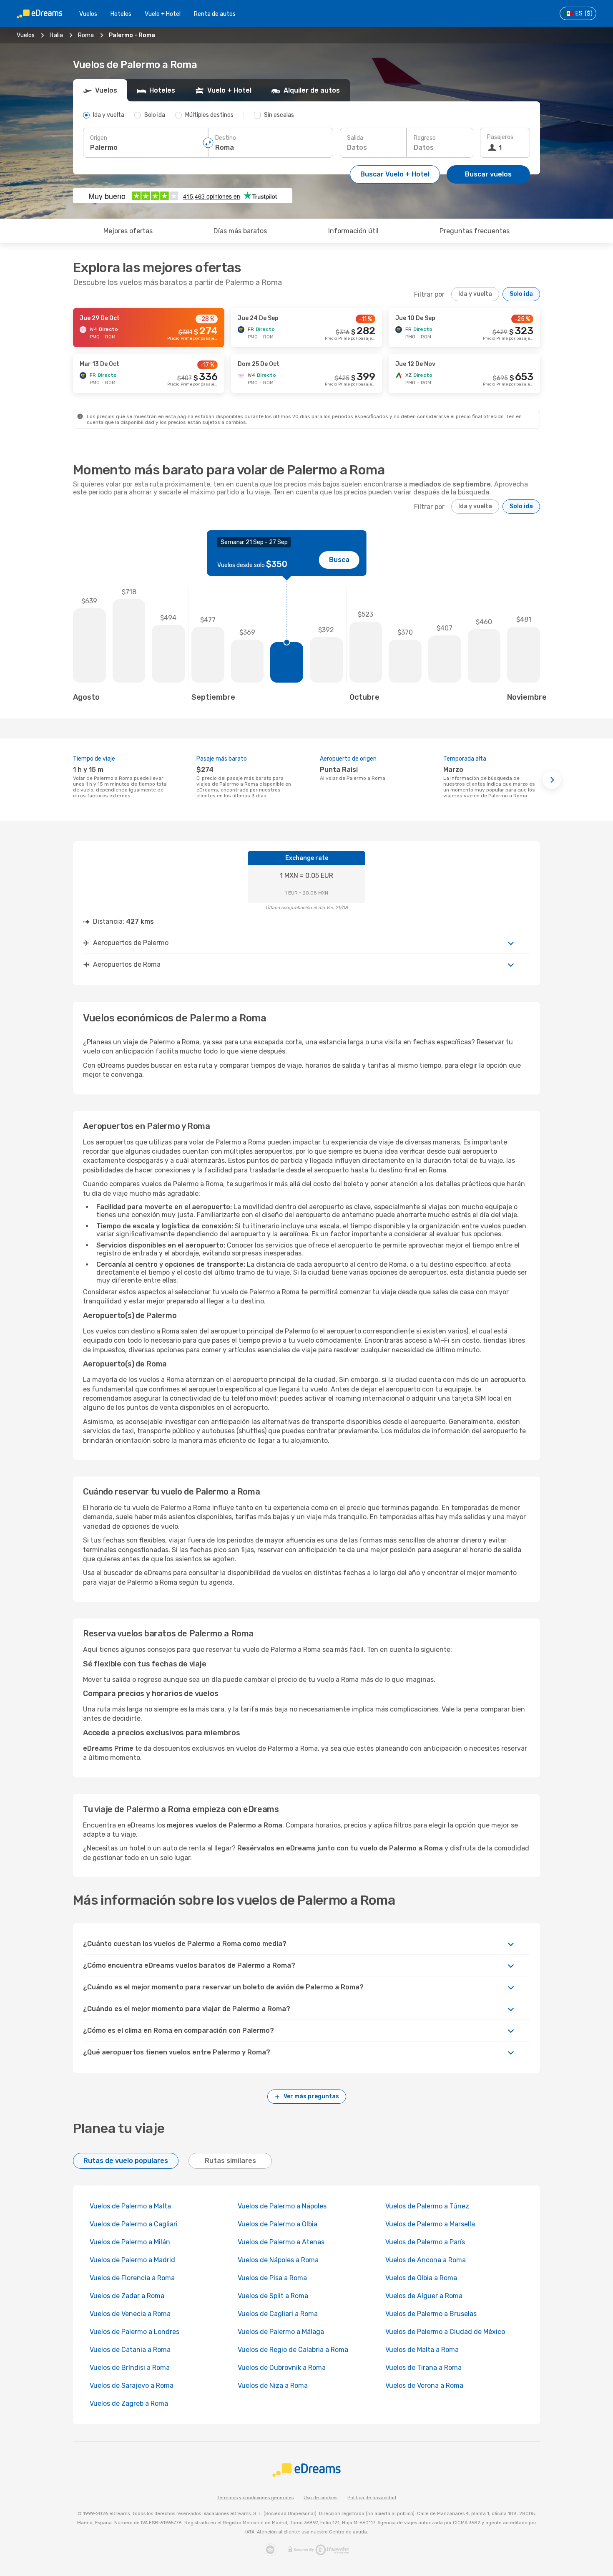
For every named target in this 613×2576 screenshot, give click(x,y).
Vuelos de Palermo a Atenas (281, 2242)
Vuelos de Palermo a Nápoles (282, 2206)
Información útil (353, 231)
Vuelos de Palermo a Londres (134, 2332)
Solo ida (521, 294)
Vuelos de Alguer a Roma (424, 2296)
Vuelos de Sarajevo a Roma (132, 2386)
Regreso (425, 138)
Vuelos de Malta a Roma (422, 2350)
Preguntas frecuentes (475, 231)
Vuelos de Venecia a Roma (130, 2314)
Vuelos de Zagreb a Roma (129, 2403)
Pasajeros (500, 137)
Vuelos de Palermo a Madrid (132, 2260)
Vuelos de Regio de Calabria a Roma (293, 2350)
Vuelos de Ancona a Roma (426, 2260)
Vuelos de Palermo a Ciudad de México (445, 2332)
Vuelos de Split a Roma (273, 2296)
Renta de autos (215, 14)
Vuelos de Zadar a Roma (127, 2296)
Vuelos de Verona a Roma (424, 2386)
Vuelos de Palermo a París (425, 2242)
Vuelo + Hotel (163, 14)
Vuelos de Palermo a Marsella (430, 2224)
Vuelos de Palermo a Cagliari (134, 2224)
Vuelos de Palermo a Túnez (427, 2206)
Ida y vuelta (475, 294)
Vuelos (88, 14)
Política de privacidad (372, 2498)
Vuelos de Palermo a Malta (130, 2206)
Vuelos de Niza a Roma (273, 2386)
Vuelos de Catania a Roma (130, 2350)
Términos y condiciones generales (255, 2498)
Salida (355, 138)
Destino (226, 138)
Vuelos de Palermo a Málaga (281, 2332)
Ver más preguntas (311, 2096)
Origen (99, 138)
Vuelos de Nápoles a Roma (278, 2260)
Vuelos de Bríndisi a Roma (130, 2368)
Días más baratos (240, 231)
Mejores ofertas (128, 231)
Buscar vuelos (488, 174)
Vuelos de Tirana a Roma (423, 2368)
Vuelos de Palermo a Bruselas (431, 2314)
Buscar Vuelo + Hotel (395, 174)
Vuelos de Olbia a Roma (421, 2278)
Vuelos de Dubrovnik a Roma (282, 2368)
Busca (339, 560)
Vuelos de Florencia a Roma (132, 2278)
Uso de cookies (320, 2498)
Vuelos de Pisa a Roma (272, 2278)
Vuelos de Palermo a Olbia (278, 2224)
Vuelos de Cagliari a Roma (278, 2314)
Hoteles (121, 14)
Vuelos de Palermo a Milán (130, 2242)
